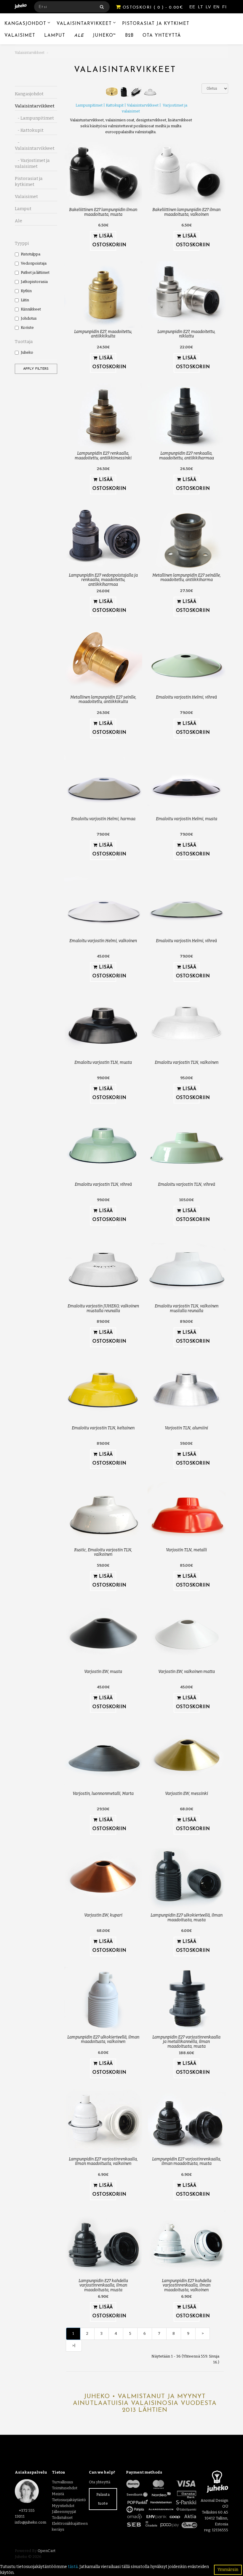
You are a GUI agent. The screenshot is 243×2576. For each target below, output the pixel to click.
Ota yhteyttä (162, 36)
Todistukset (62, 2518)
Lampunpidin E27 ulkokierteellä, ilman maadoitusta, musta (187, 1917)
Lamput (55, 36)
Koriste (27, 328)
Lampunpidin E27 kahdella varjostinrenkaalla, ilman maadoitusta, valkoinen (187, 2285)
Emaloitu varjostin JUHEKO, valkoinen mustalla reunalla (103, 1308)
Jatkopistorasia (34, 282)
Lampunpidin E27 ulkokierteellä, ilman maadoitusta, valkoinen (103, 2039)
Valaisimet (20, 36)
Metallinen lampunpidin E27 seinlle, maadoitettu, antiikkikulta (103, 699)
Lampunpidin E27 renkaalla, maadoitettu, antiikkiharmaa (187, 456)
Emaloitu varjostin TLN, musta (103, 1062)
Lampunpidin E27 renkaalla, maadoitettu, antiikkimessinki (103, 456)
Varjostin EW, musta (103, 1672)
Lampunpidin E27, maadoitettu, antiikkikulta (103, 334)
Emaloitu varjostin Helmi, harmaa (103, 819)
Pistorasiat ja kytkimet (156, 24)
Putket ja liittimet (35, 272)
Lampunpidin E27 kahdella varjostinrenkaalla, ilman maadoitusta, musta (103, 2285)
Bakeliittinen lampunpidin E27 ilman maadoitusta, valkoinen (186, 212)
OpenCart (47, 2551)
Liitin (25, 300)
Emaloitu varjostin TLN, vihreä (103, 1184)
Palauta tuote (103, 2499)
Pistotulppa (31, 254)
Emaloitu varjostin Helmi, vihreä (186, 697)
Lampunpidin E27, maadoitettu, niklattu (186, 334)
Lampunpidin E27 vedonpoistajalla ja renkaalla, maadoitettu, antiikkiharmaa (103, 580)
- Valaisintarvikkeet (35, 145)
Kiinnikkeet (31, 309)
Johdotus (29, 318)
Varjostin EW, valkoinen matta (187, 1672)
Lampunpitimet (89, 105)
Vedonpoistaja (34, 263)
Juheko (27, 352)
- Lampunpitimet (34, 118)
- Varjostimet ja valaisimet (32, 163)
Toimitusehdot (65, 2488)
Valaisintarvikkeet (84, 24)
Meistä (58, 2494)
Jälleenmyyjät (64, 2512)
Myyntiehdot (63, 2506)
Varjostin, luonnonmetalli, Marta (103, 1794)
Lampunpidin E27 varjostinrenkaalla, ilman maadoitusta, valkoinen (103, 2161)
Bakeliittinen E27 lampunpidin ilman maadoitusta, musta (103, 212)
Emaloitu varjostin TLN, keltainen (103, 1428)
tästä (73, 2567)
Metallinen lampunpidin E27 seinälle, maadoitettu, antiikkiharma (187, 577)
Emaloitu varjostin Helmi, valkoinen (103, 941)
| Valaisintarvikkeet (141, 105)
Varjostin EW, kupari (103, 1915)
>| (74, 2346)
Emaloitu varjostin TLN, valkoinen (187, 1062)
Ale (79, 36)
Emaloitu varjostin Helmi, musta (187, 819)
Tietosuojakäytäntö (69, 2500)
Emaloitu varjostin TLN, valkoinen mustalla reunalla (187, 1308)
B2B (129, 36)
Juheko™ (104, 36)
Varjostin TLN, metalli (186, 1550)
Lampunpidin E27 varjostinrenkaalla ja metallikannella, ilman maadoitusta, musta (186, 2042)
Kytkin (26, 291)
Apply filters (36, 369)
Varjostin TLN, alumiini (186, 1428)
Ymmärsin (228, 2570)
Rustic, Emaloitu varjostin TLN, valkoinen (103, 1552)
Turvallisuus (63, 2482)
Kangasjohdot (25, 24)
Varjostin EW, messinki (187, 1794)
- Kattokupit (29, 130)
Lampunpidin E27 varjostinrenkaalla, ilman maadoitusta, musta (187, 2161)
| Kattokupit (113, 105)
